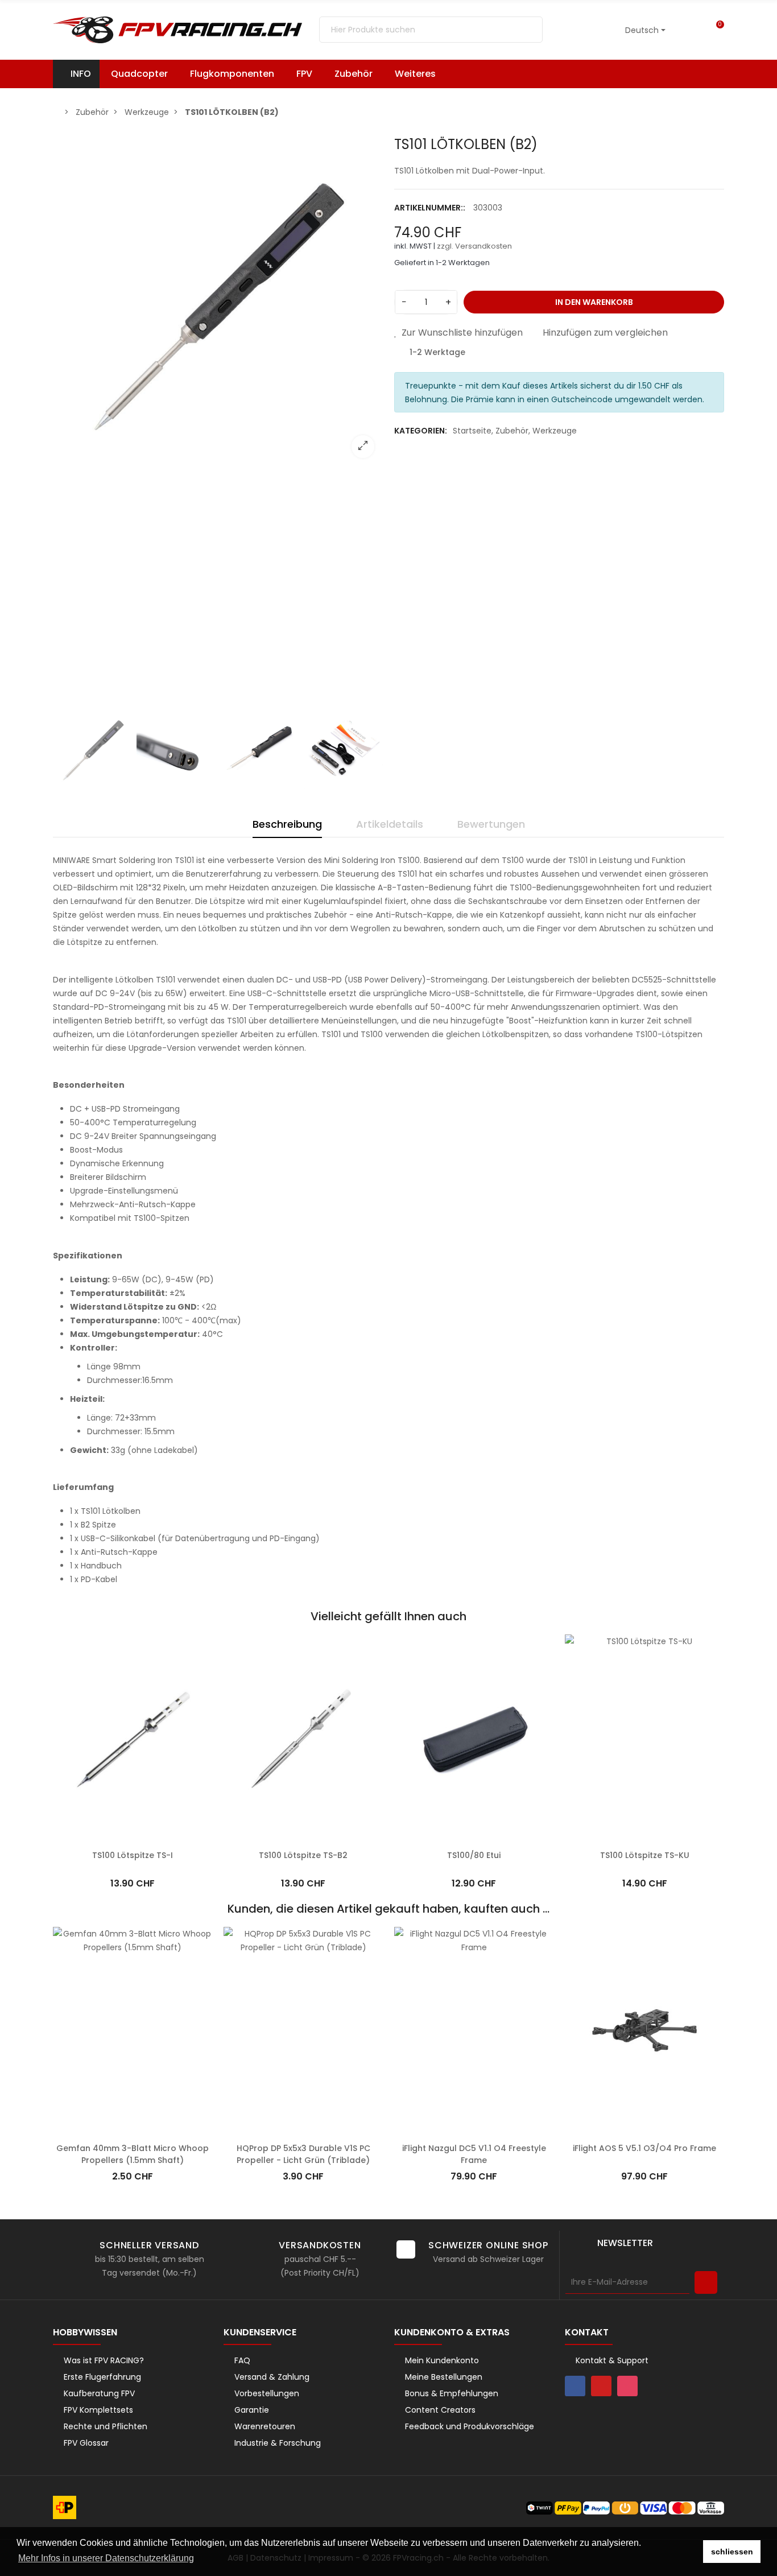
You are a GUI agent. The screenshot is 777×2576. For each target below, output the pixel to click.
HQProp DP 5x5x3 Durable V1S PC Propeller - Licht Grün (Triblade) (303, 2154)
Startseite (472, 431)
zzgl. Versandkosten (474, 246)
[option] (218, 302)
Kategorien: (421, 431)
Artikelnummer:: (430, 208)
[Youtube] (601, 2386)
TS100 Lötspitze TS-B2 (303, 1855)
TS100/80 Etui (474, 1855)
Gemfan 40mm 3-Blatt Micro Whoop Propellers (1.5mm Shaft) (133, 2154)
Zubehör (512, 431)
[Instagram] (627, 2386)
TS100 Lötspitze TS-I (133, 1855)
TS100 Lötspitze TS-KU (645, 1855)
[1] (706, 2282)
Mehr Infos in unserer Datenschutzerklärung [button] (106, 2558)
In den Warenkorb (594, 302)
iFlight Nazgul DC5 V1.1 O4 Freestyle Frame (474, 2154)
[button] (421, 74)
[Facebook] (575, 2386)
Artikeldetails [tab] (390, 824)
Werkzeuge (555, 431)
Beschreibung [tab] (287, 824)
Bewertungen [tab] (491, 824)
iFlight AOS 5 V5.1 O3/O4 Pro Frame (644, 2148)
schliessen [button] (732, 2552)
